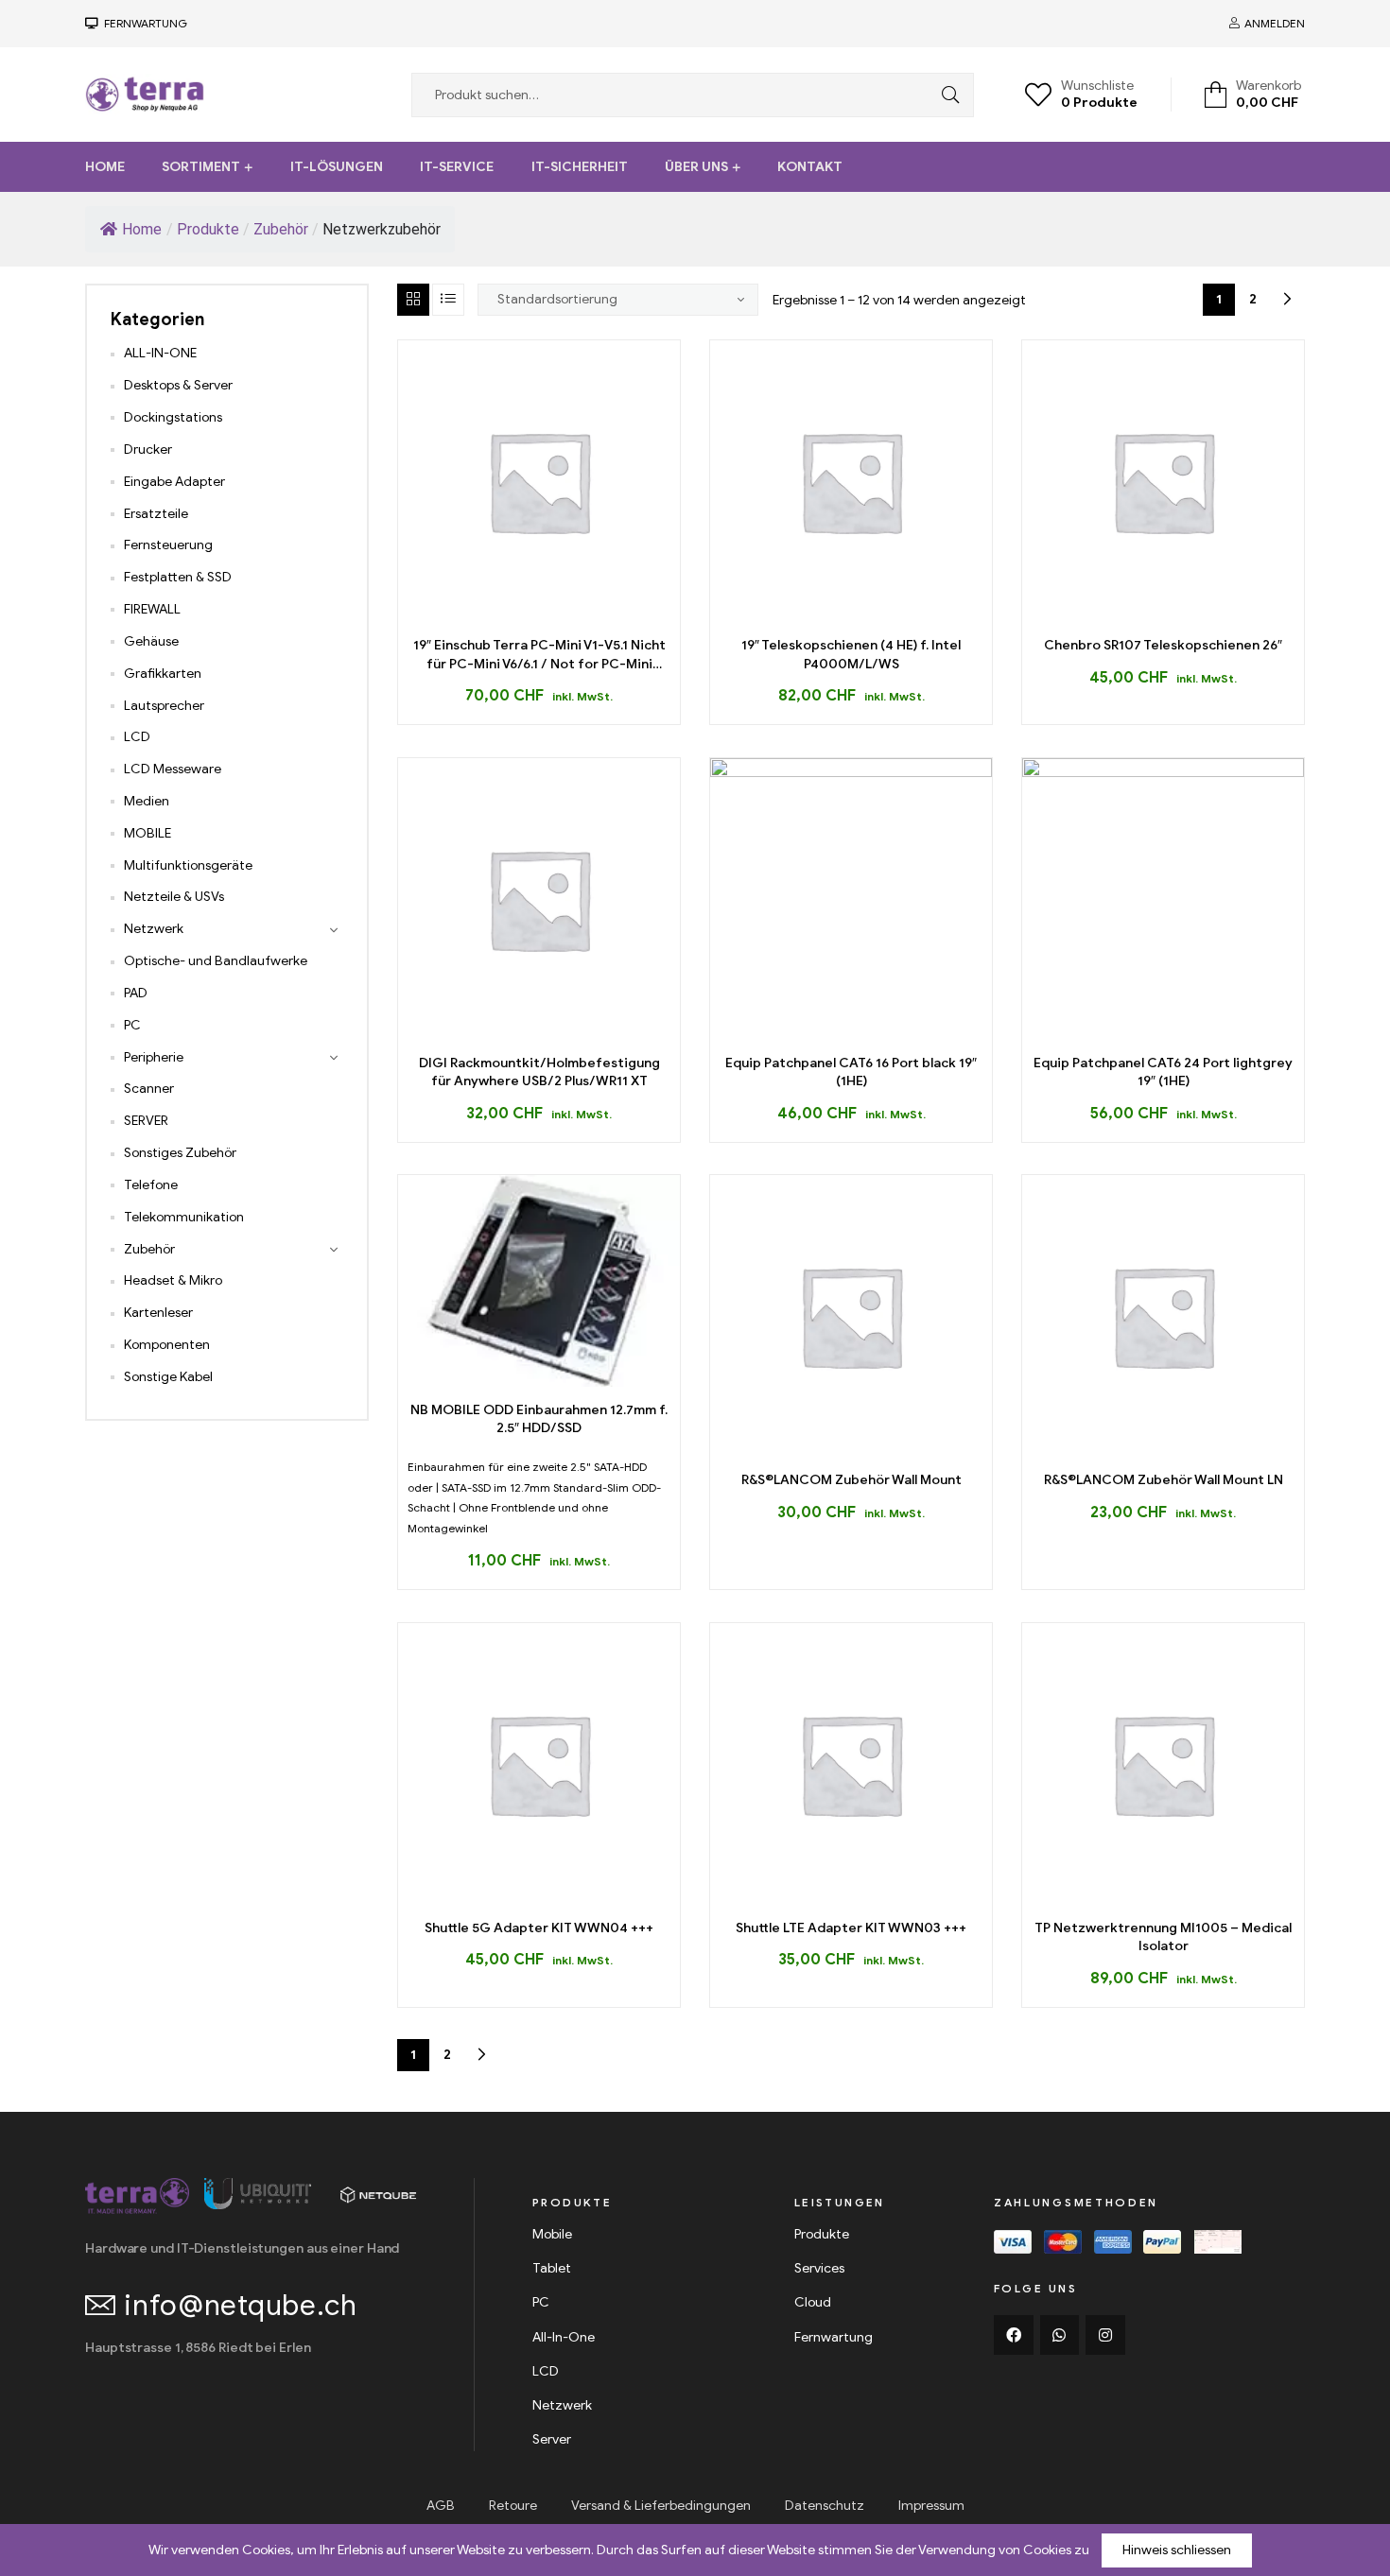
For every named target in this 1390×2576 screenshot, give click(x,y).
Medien (147, 801)
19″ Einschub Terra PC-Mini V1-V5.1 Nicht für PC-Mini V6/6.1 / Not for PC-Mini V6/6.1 (539, 655)
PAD (136, 993)
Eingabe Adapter (174, 482)
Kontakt (810, 167)
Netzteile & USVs (174, 897)
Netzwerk (154, 929)
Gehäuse (151, 641)
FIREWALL (152, 609)
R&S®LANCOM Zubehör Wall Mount (851, 1480)
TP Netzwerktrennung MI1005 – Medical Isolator (1163, 1937)
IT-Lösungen (337, 167)
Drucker (148, 450)
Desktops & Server (178, 385)
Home (105, 167)
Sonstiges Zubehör (180, 1153)
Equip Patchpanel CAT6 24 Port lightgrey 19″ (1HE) (1163, 1072)
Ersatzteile (156, 514)
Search (946, 95)
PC (132, 1025)
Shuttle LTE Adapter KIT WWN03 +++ (851, 1928)
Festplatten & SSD (178, 577)
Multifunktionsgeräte (188, 865)
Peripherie (154, 1057)
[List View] (448, 300)
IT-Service (457, 167)
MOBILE (148, 833)
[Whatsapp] (1060, 2335)
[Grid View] (413, 300)
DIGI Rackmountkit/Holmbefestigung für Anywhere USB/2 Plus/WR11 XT (539, 1072)
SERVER (146, 1121)
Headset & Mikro (173, 1280)
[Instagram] (1105, 2335)
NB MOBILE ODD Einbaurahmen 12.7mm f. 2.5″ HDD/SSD (539, 1419)
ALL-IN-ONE (160, 353)
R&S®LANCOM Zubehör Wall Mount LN (1164, 1480)
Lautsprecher (164, 706)
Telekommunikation (184, 1217)
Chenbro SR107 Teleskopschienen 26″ (1163, 645)
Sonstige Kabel (168, 1377)
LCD (137, 737)
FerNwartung (143, 23)
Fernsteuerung (168, 545)
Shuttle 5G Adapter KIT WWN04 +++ (539, 1928)
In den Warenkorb (518, 615)
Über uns (696, 167)
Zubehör (149, 1249)
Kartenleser (158, 1313)
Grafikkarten (163, 674)
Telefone (151, 1185)
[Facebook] (1014, 2335)
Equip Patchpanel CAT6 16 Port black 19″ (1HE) (851, 1072)
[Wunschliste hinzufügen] (560, 615)
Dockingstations (173, 417)
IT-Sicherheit (580, 167)
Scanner (149, 1089)
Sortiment (201, 167)
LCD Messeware (173, 769)
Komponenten (167, 1345)
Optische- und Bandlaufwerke (216, 961)
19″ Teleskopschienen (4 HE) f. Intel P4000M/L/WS (851, 655)
